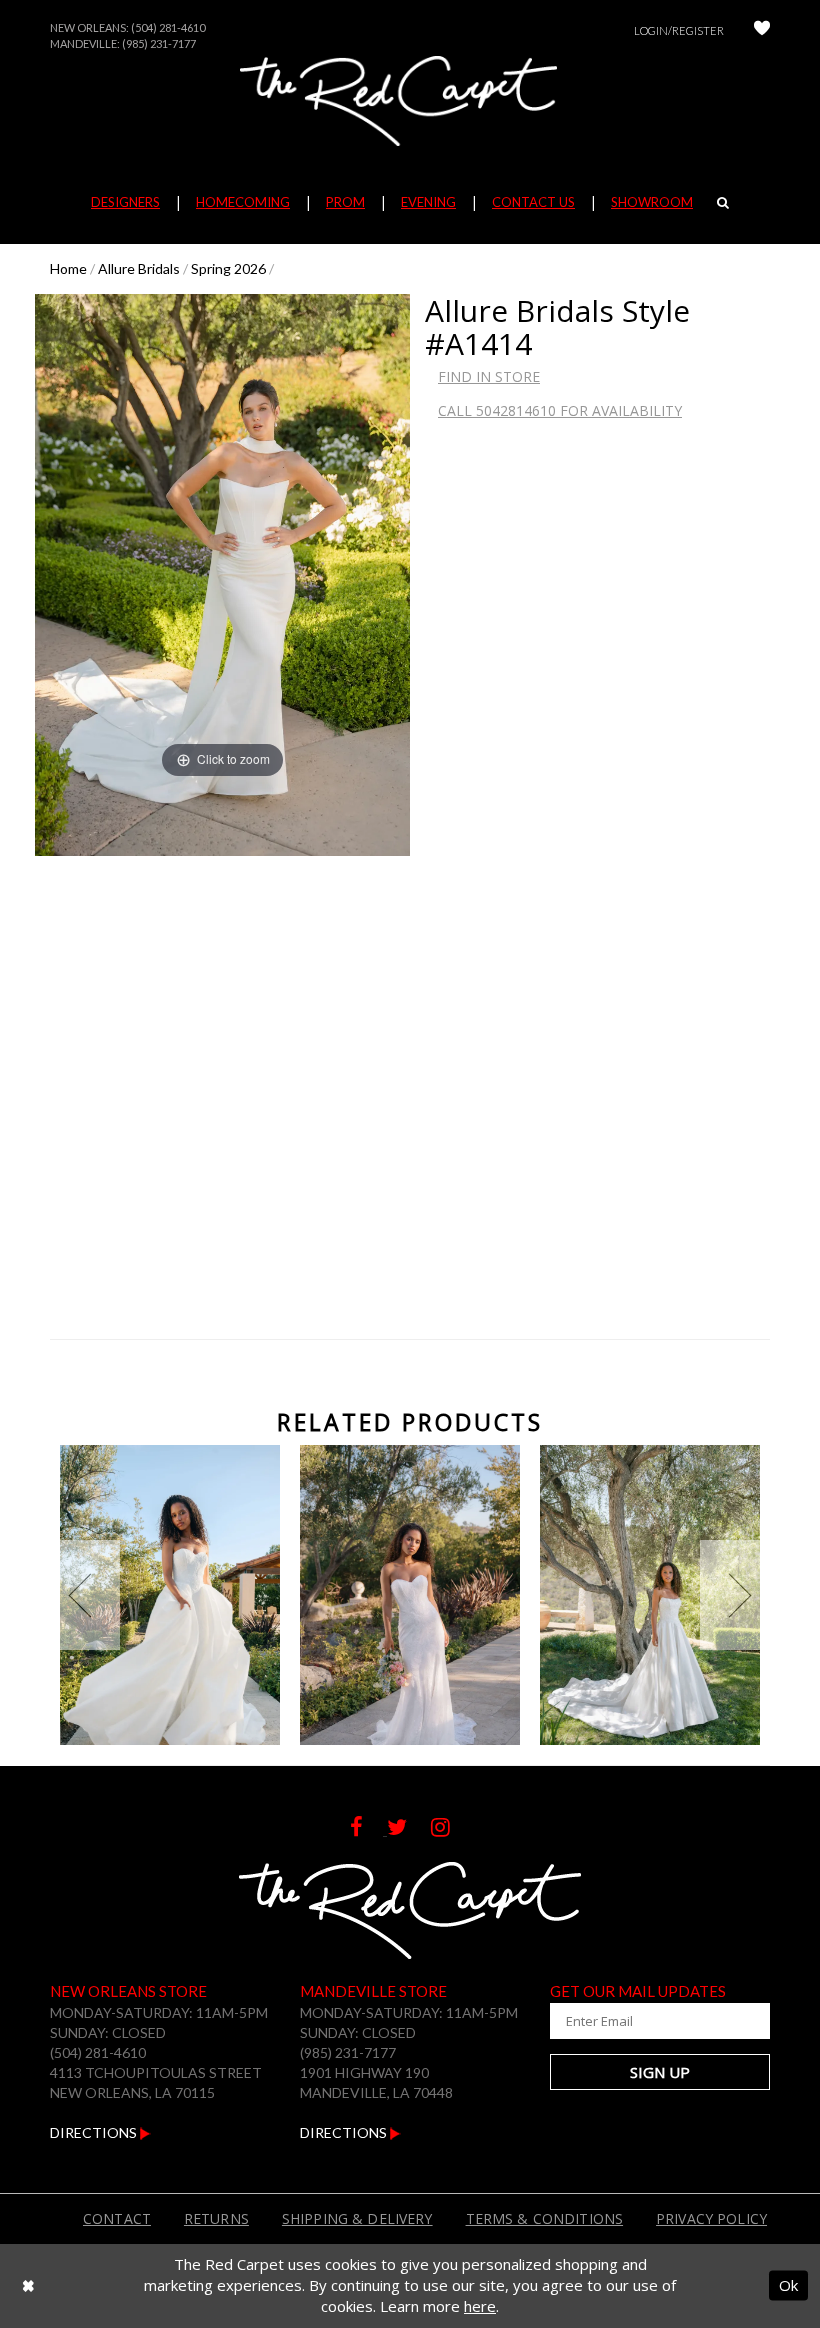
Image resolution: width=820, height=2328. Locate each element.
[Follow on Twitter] (409, 1829)
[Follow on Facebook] (368, 1829)
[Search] (723, 202)
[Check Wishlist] (762, 30)
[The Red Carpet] (410, 101)
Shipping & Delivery (357, 2218)
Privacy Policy (711, 2218)
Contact (117, 2218)
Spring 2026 (228, 268)
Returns (216, 2218)
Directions (95, 2132)
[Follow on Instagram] (450, 1829)
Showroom (652, 202)
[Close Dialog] (28, 2285)
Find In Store (489, 376)
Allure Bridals (139, 268)
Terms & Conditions (545, 2218)
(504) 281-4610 (168, 27)
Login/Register (679, 30)
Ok (788, 2285)
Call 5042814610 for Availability (560, 410)
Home (68, 268)
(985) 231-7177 (159, 43)
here (480, 2306)
